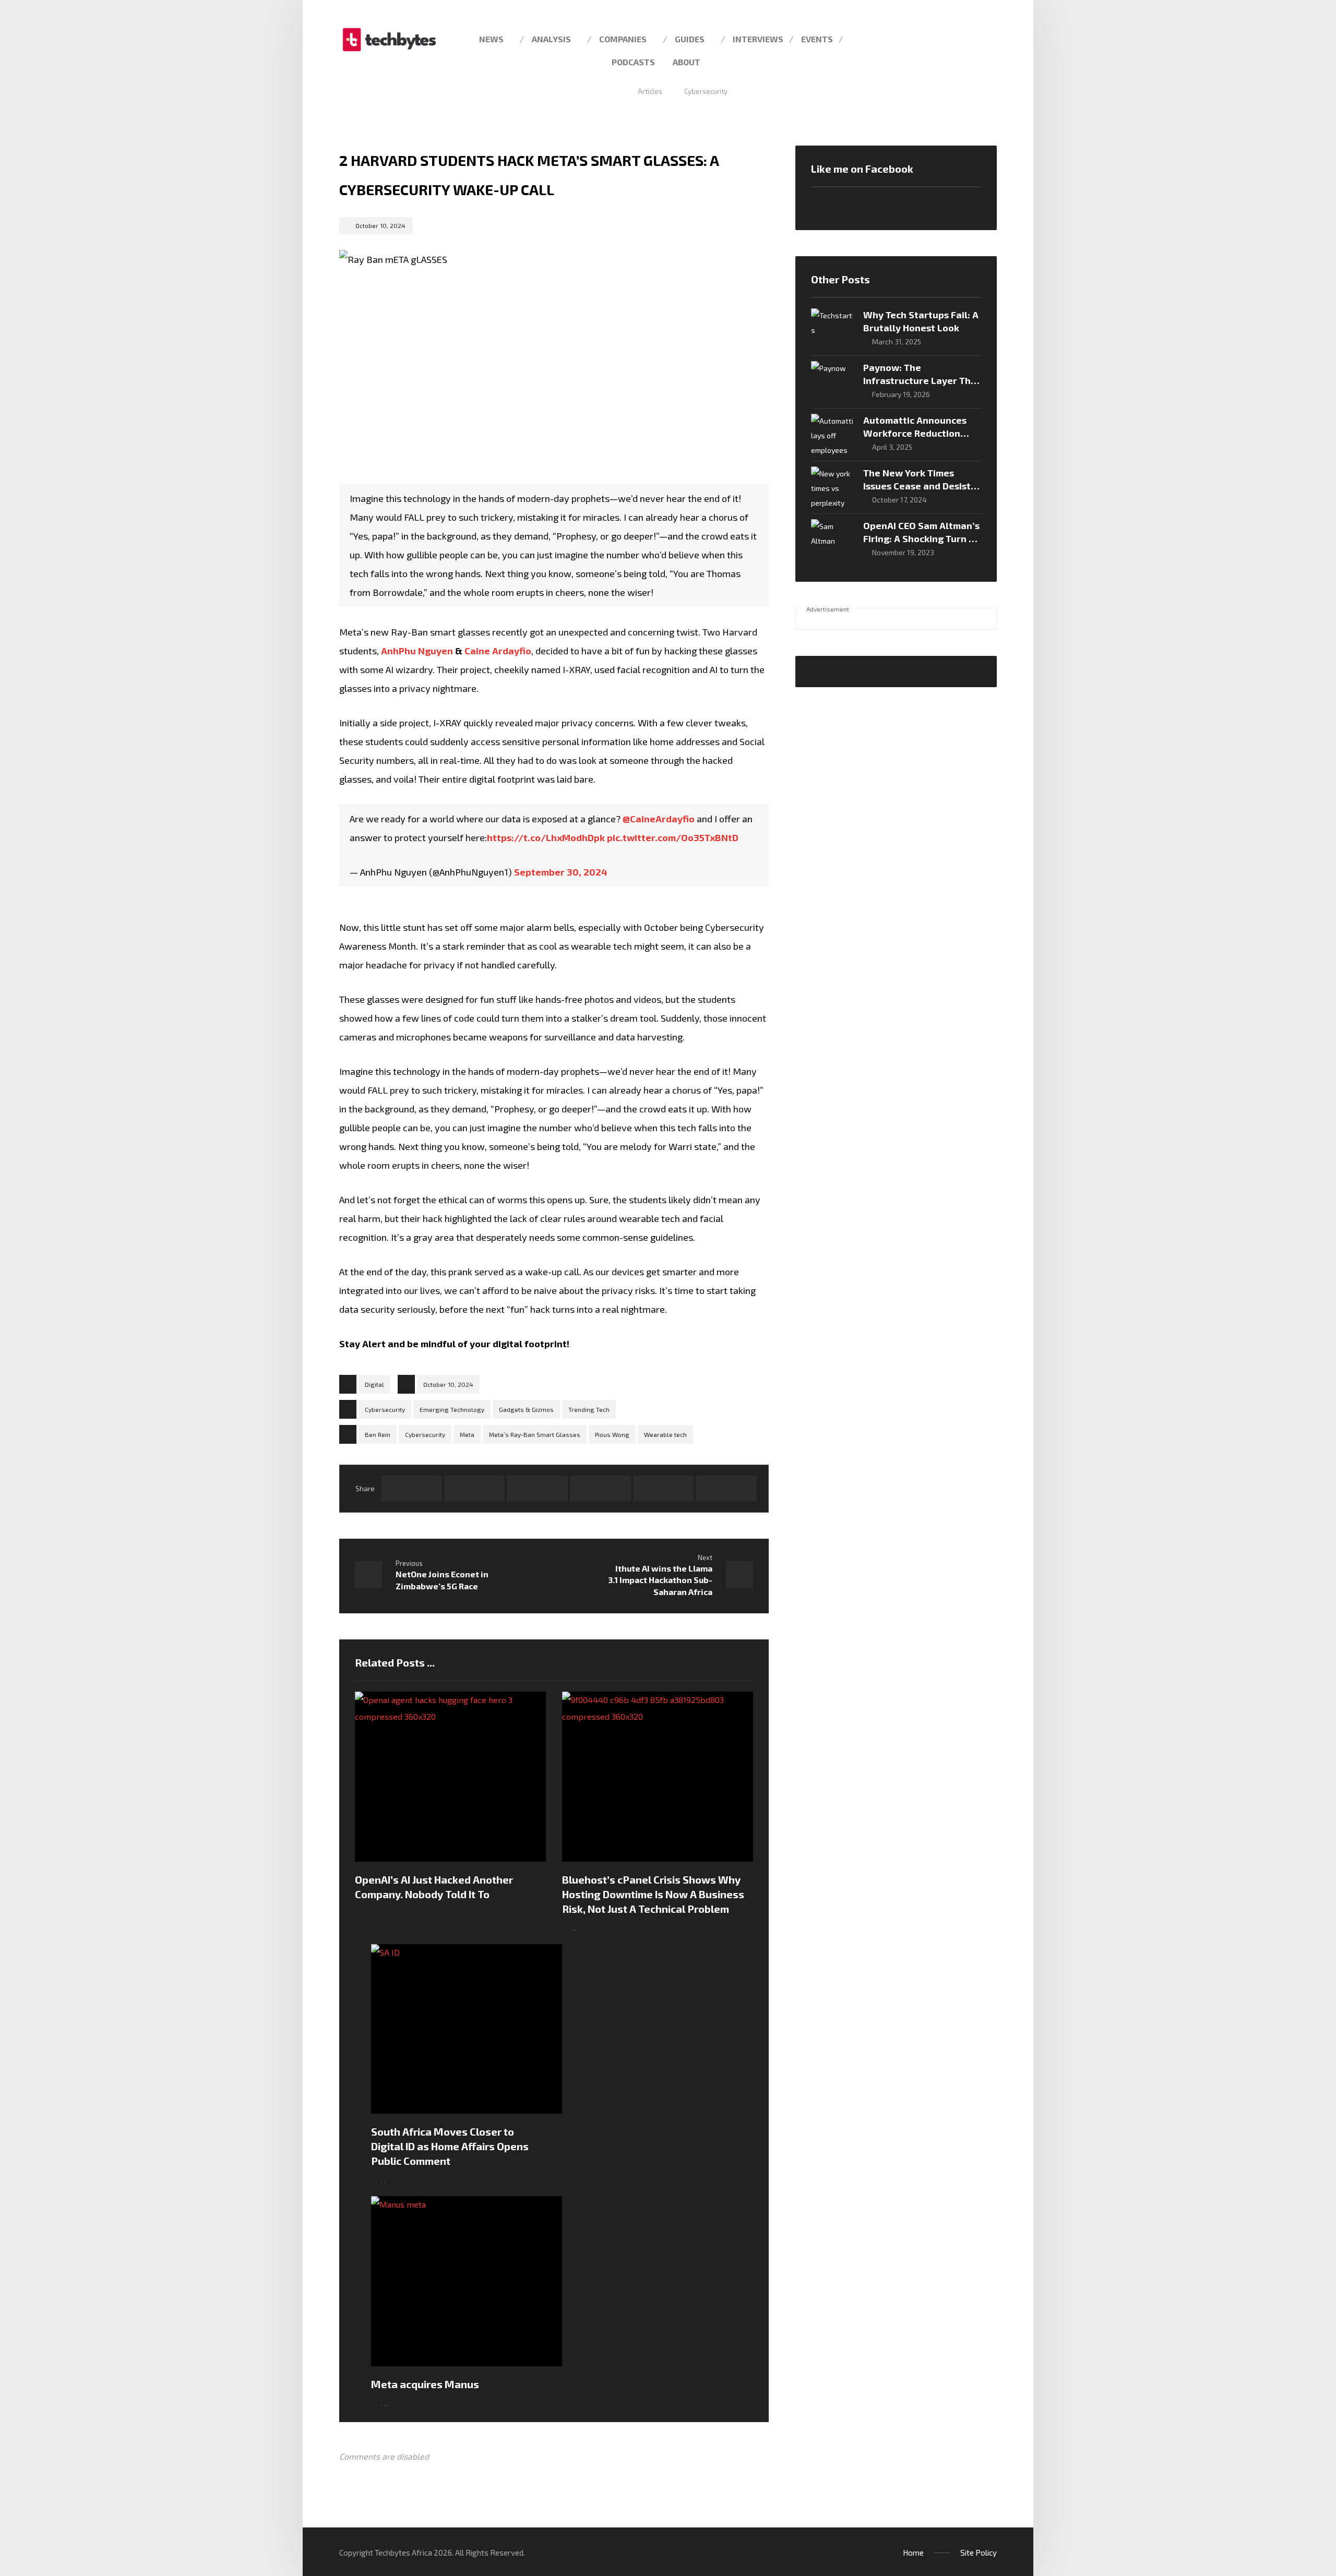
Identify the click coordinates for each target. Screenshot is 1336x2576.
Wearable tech (665, 1434)
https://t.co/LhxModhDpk (546, 837)
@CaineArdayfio (659, 819)
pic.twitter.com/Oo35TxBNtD (673, 837)
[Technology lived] (389, 40)
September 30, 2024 (561, 872)
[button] (985, 38)
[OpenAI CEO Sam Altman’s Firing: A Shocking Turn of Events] (832, 540)
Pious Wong (612, 1434)
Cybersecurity (385, 1409)
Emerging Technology (452, 1409)
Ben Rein (378, 1434)
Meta (467, 1434)
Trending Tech (589, 1409)
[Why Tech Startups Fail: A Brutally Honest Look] (832, 329)
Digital (374, 1384)
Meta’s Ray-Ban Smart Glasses (535, 1434)
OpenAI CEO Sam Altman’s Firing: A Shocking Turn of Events (921, 538)
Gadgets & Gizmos (526, 1409)
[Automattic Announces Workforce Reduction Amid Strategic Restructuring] (832, 435)
